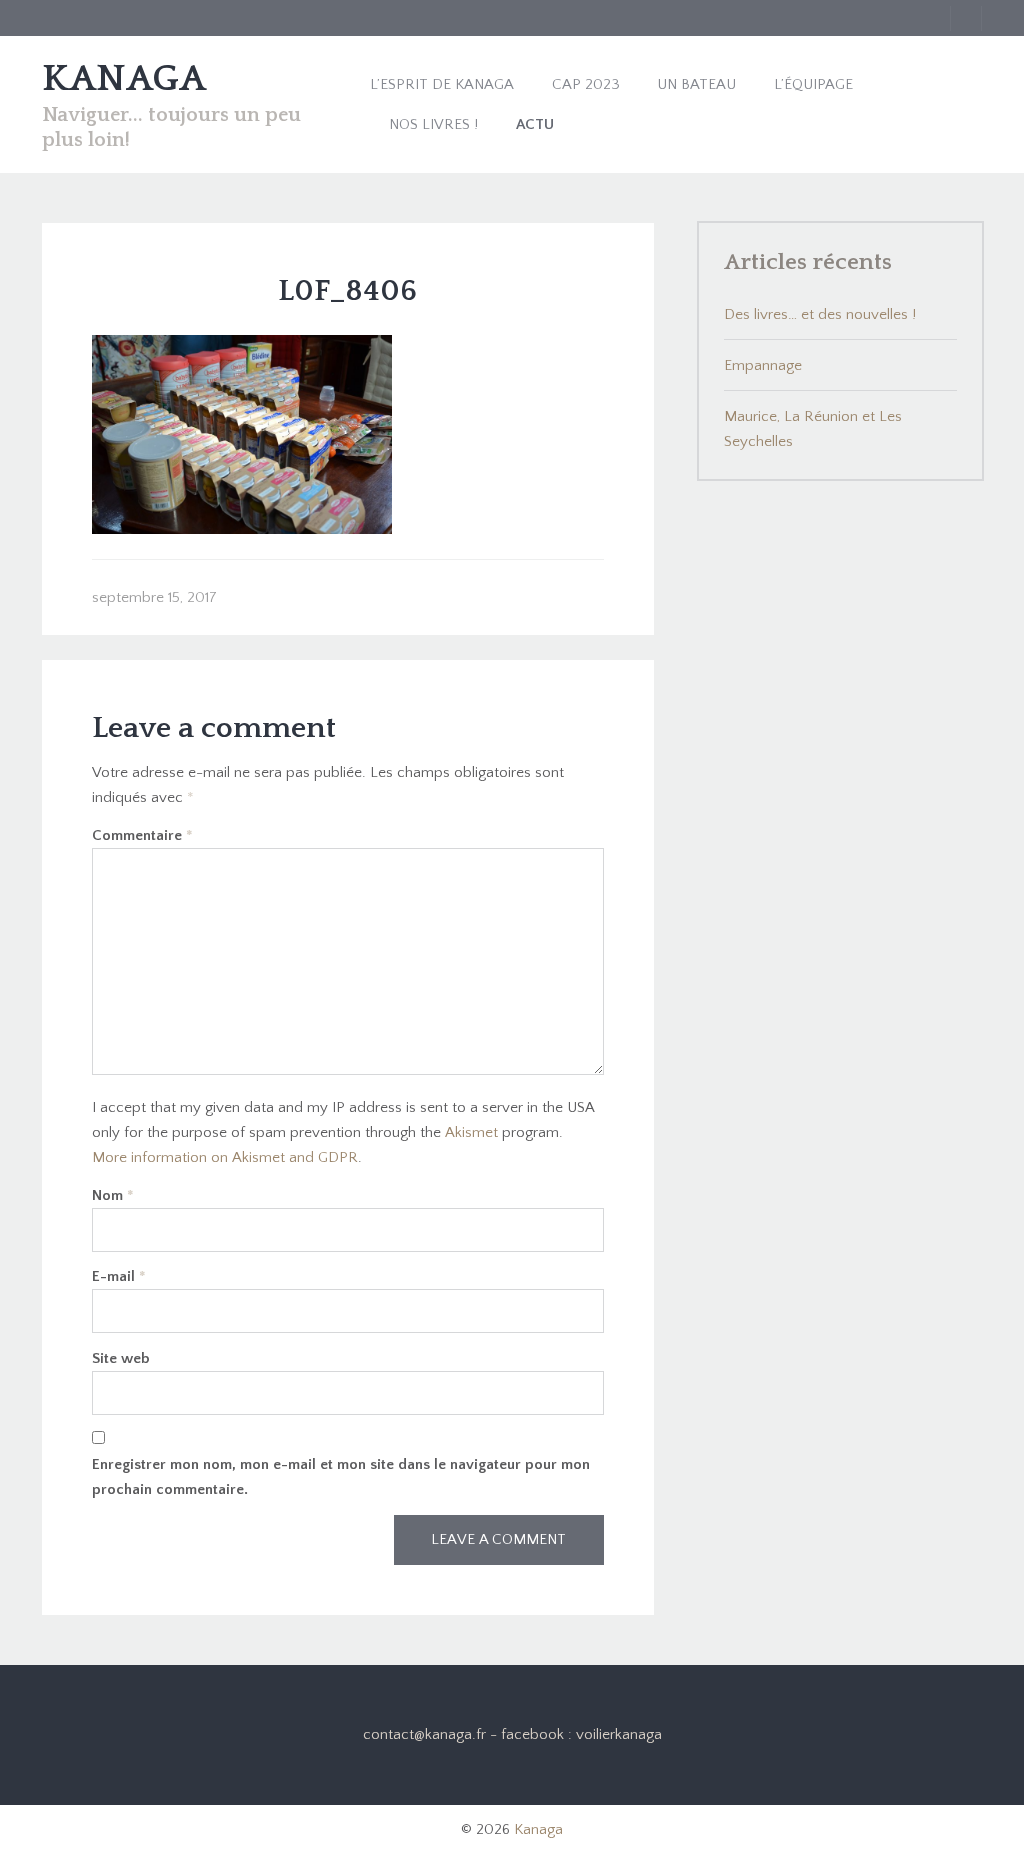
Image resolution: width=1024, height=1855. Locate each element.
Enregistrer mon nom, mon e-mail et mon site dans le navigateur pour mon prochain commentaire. (341, 1477)
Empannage (763, 365)
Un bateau (696, 84)
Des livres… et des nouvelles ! (820, 314)
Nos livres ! (433, 124)
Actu (535, 124)
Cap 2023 (586, 84)
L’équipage (813, 84)
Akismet (471, 1132)
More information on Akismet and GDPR (225, 1157)
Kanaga (538, 1829)
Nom (113, 1195)
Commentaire (142, 835)
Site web (121, 1358)
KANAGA (124, 79)
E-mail (119, 1276)
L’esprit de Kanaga (442, 84)
